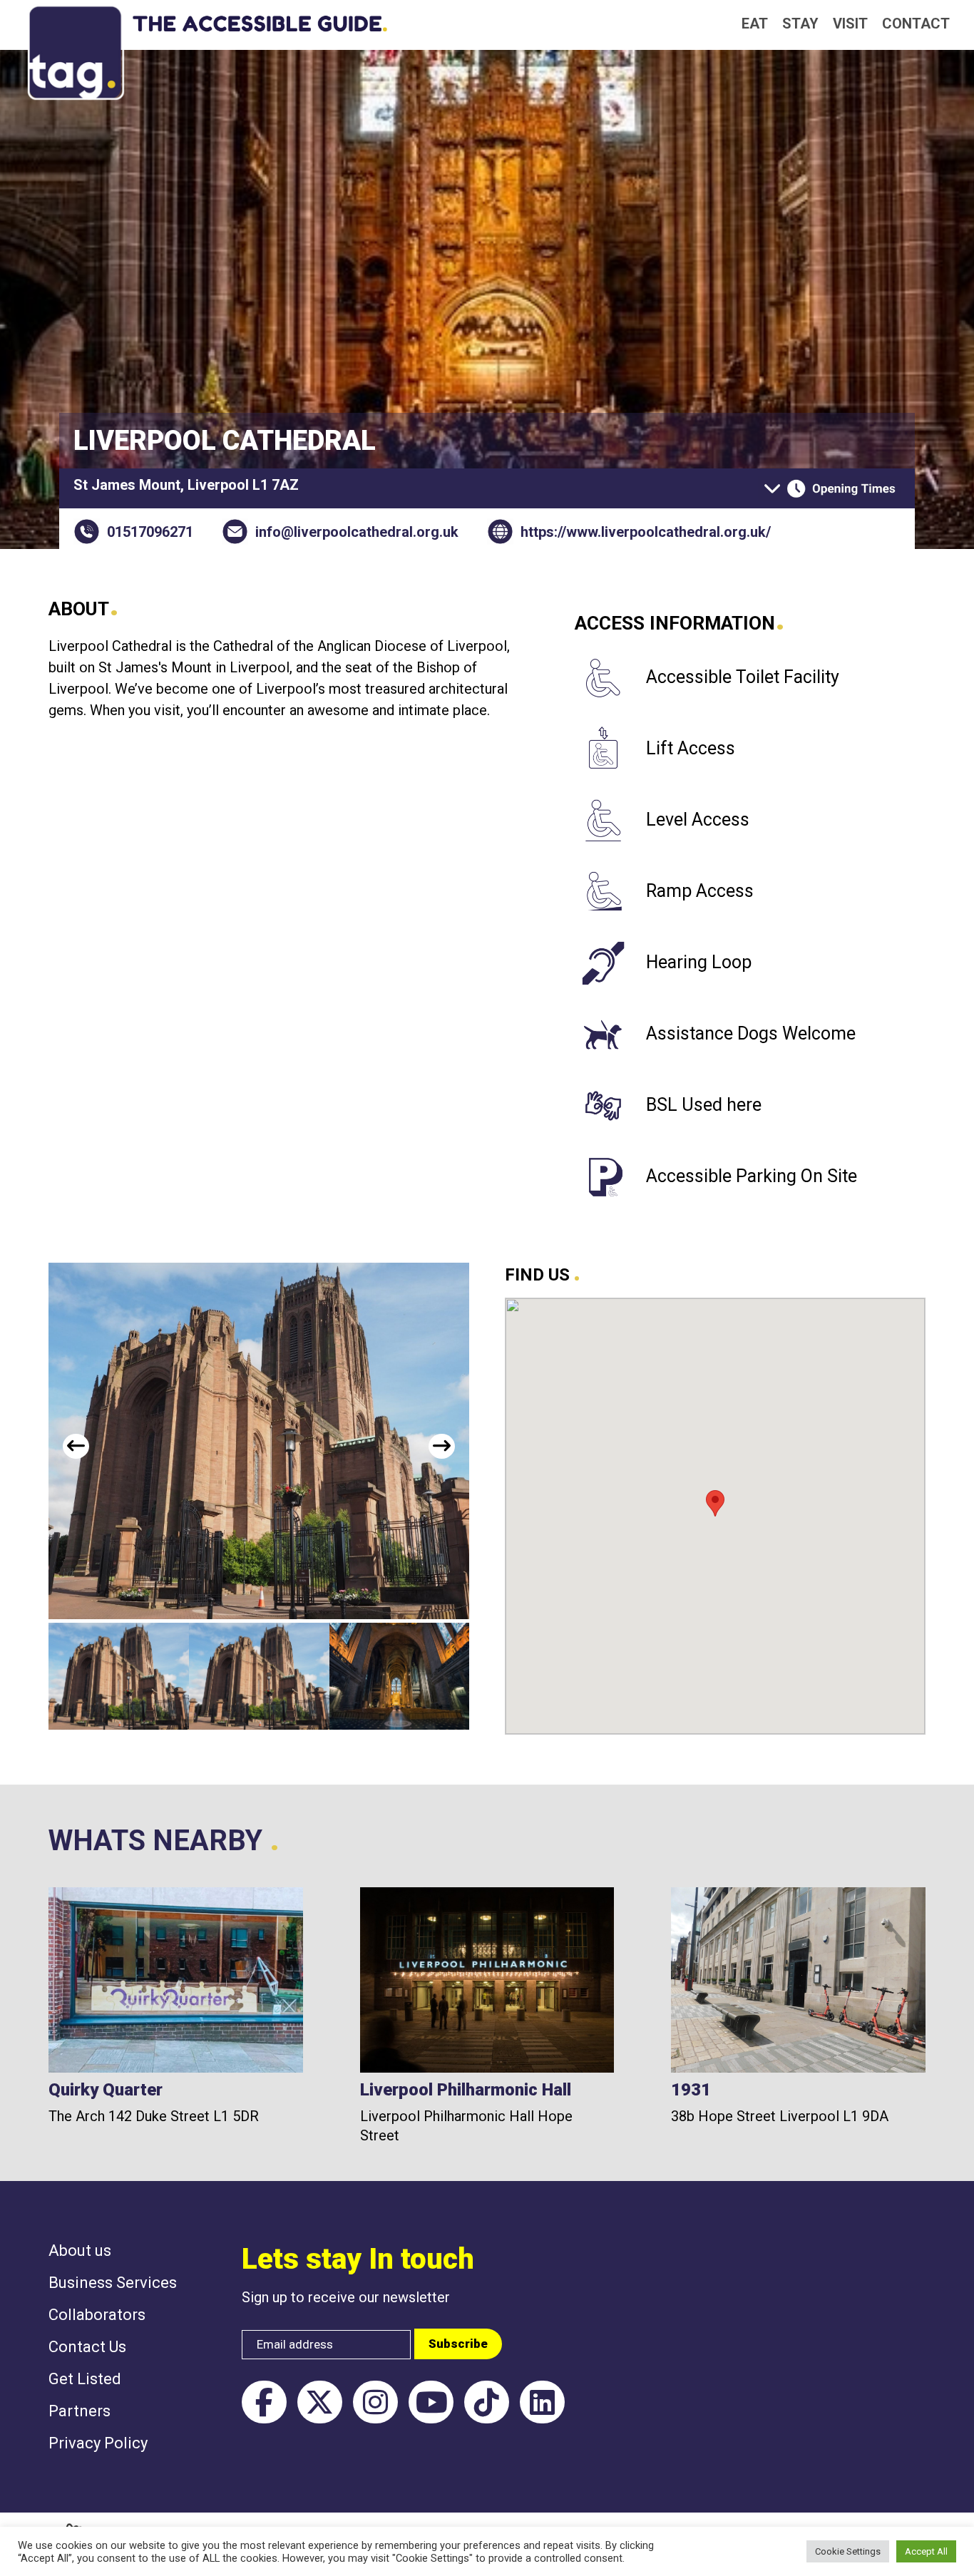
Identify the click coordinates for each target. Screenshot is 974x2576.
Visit (850, 24)
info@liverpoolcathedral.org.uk (357, 532)
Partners (80, 2411)
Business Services (113, 2283)
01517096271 (150, 532)
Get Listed (85, 2379)
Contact (916, 24)
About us (80, 2251)
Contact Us (87, 2347)
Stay (800, 24)
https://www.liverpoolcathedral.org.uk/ (646, 532)
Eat (755, 24)
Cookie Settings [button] (848, 2551)
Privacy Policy (98, 2443)
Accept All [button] (926, 2551)
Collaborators (97, 2315)
